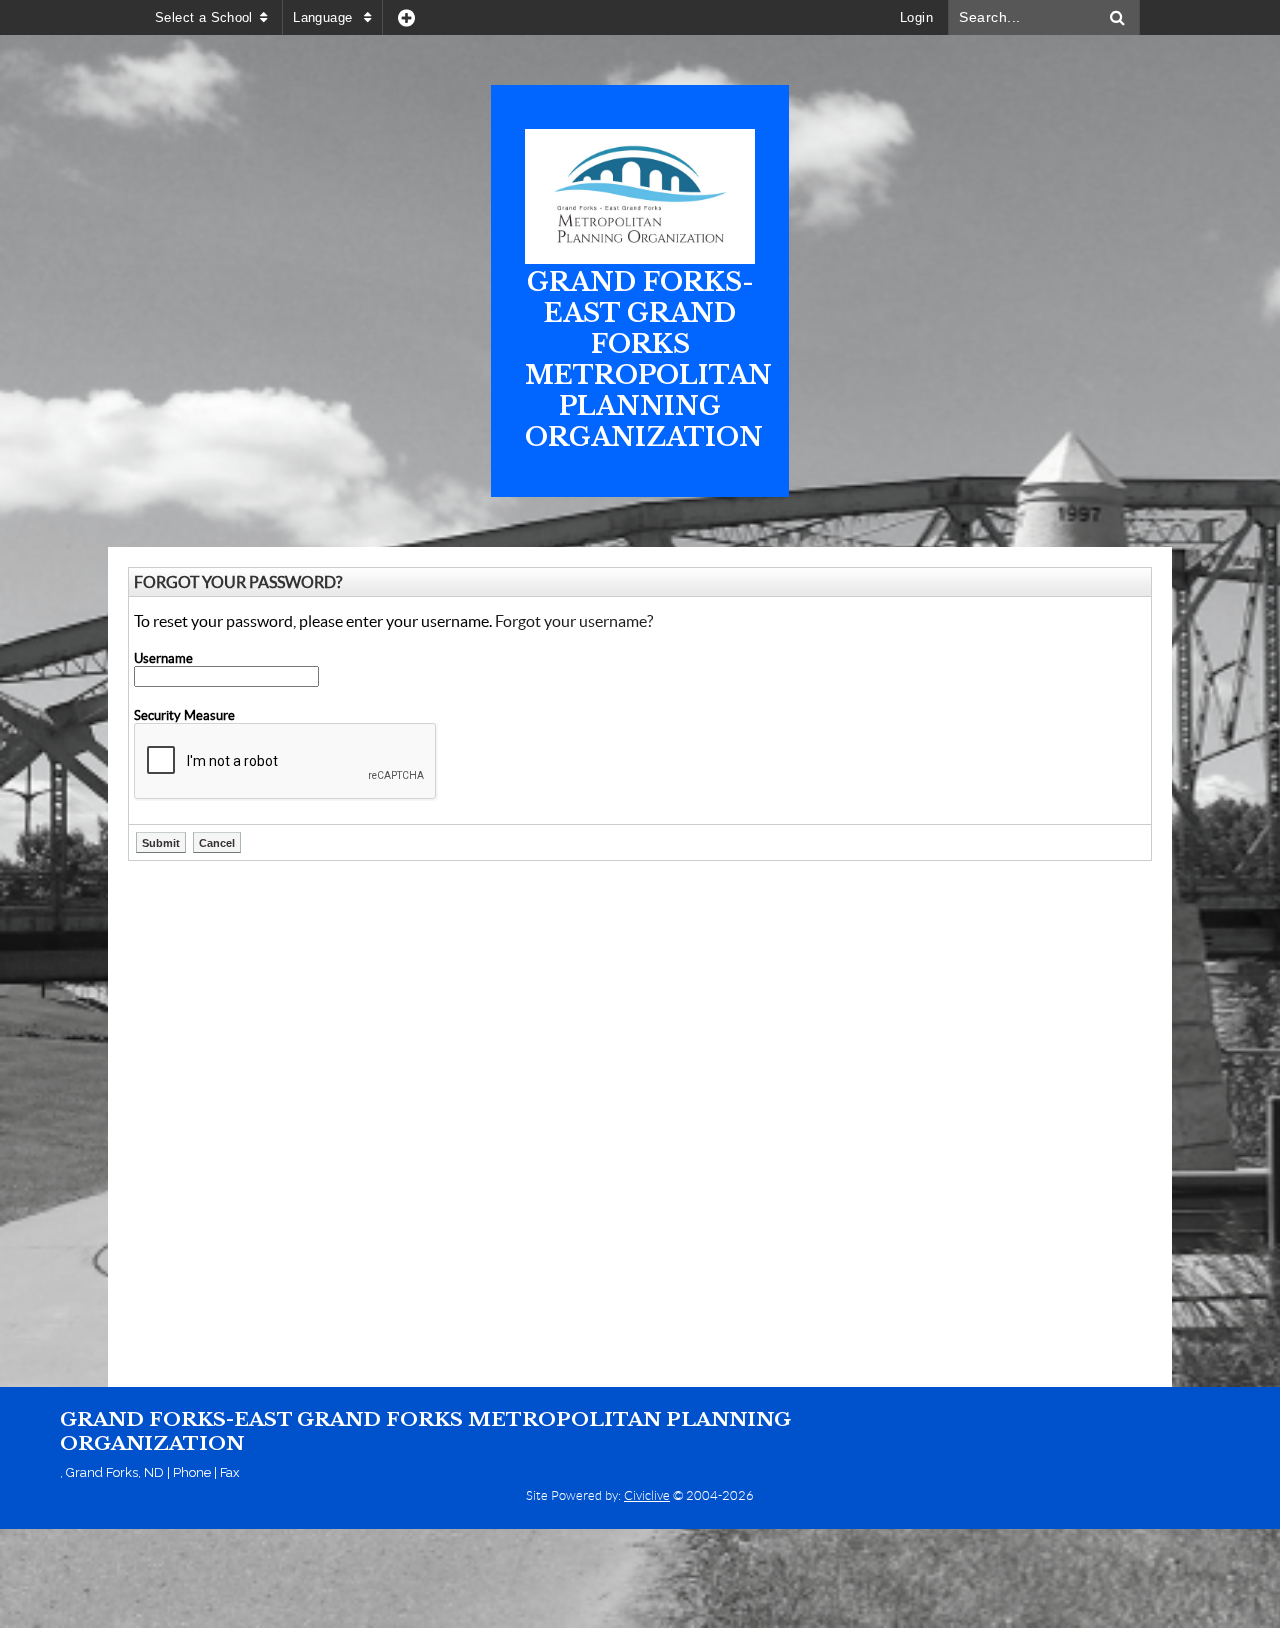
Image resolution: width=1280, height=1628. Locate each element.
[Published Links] (406, 17)
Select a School (204, 17)
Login (916, 17)
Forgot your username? (574, 621)
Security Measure (184, 715)
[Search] (1118, 17)
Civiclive (647, 1495)
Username (163, 658)
